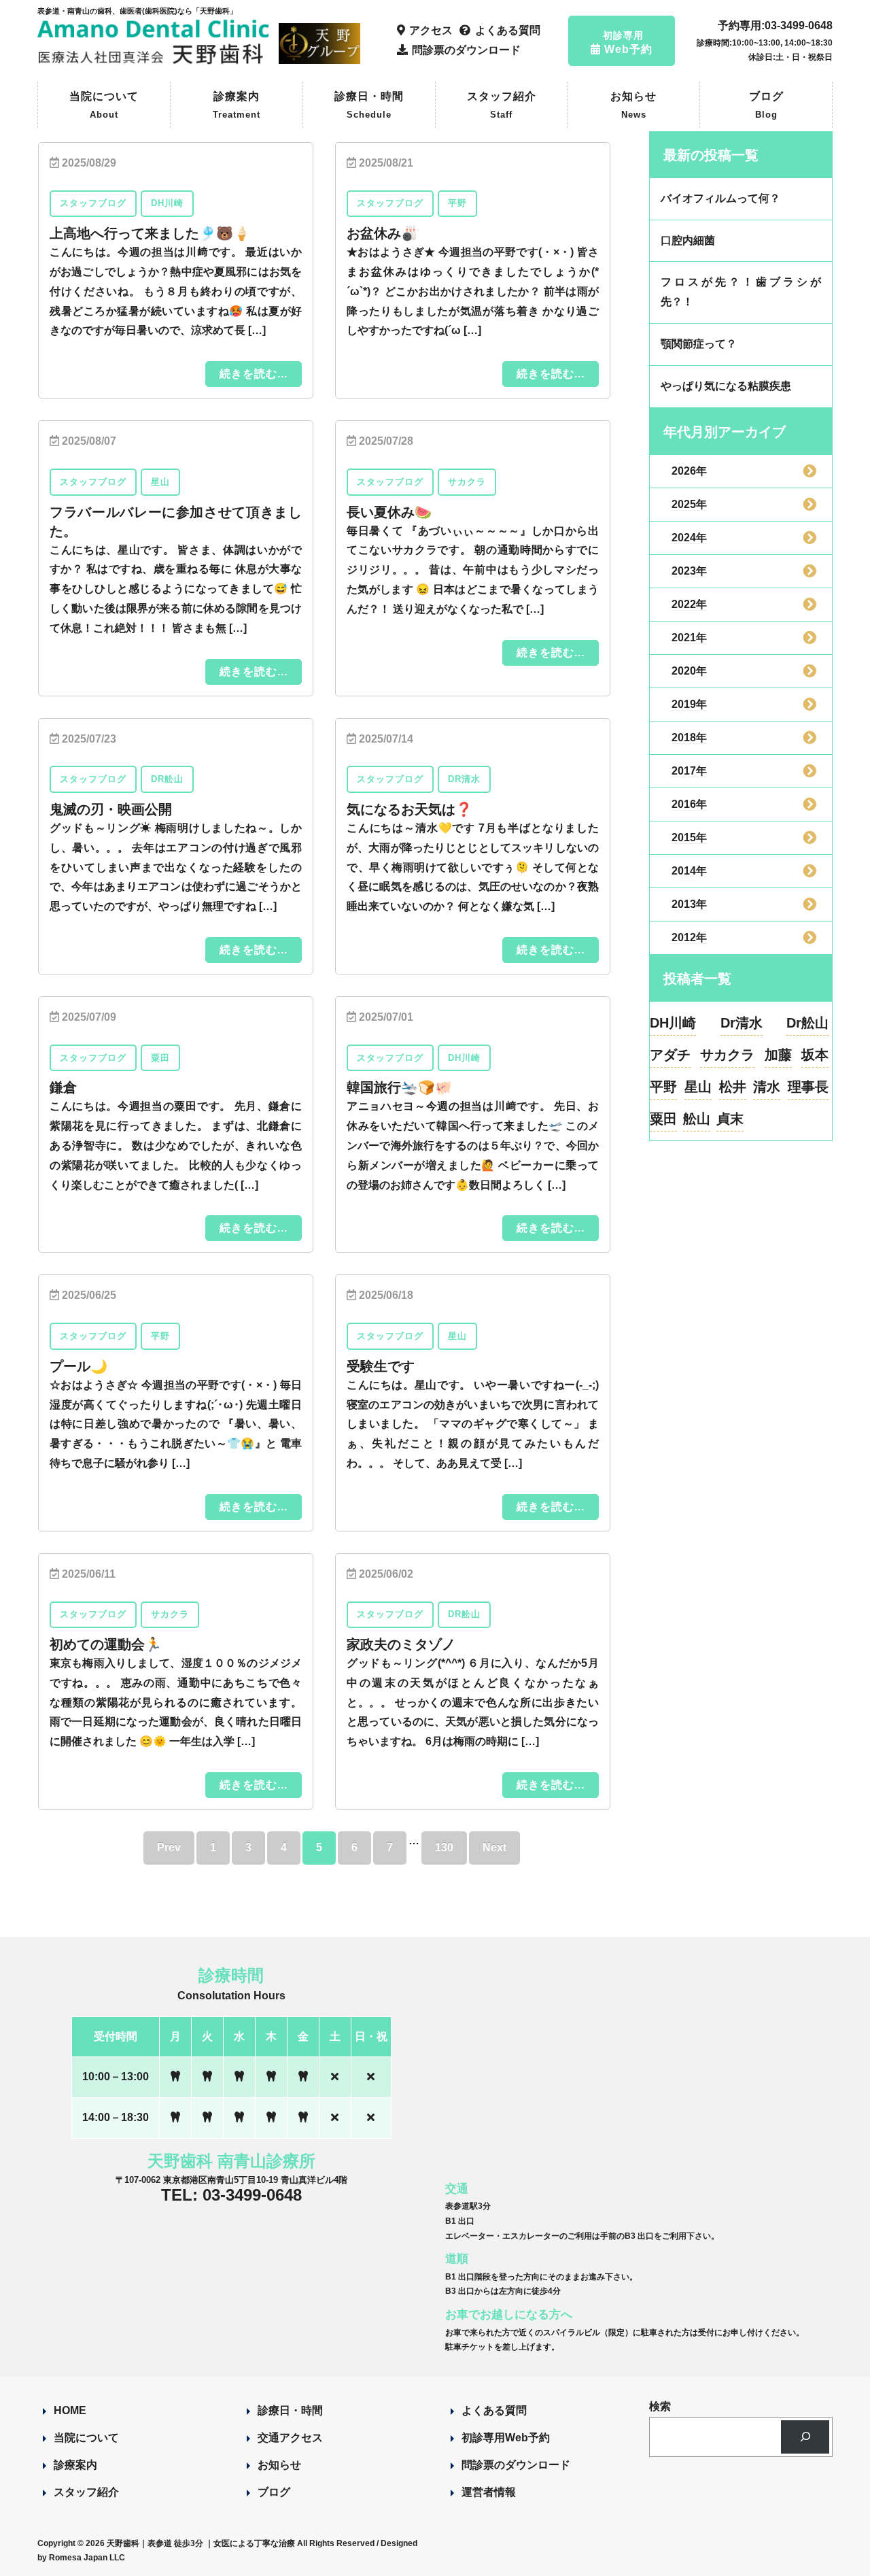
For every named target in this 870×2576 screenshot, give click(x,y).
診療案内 (237, 105)
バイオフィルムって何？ (720, 198)
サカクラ (727, 1055)
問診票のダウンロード (516, 2465)
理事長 (808, 1087)
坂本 (815, 1055)
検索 (660, 2406)
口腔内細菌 (688, 240)
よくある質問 (494, 2410)
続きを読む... (254, 374)
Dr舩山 (807, 1023)
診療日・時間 (369, 105)
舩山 (697, 1119)
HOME (70, 2410)
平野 (663, 1087)
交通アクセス (290, 2438)
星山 (698, 1087)
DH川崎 (673, 1023)
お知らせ (633, 105)
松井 (733, 1087)
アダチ (670, 1055)
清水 (767, 1087)
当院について (104, 105)
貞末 (730, 1119)
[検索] (805, 2437)
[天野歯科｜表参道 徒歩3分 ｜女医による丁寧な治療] (155, 58)
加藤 (778, 1055)
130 (444, 1847)
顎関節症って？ (699, 344)
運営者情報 (489, 2492)
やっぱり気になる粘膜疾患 (726, 386)
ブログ (766, 105)
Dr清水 (742, 1023)
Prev (169, 1847)
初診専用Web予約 (506, 2438)
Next (494, 1847)
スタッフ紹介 (502, 105)
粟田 (663, 1119)
